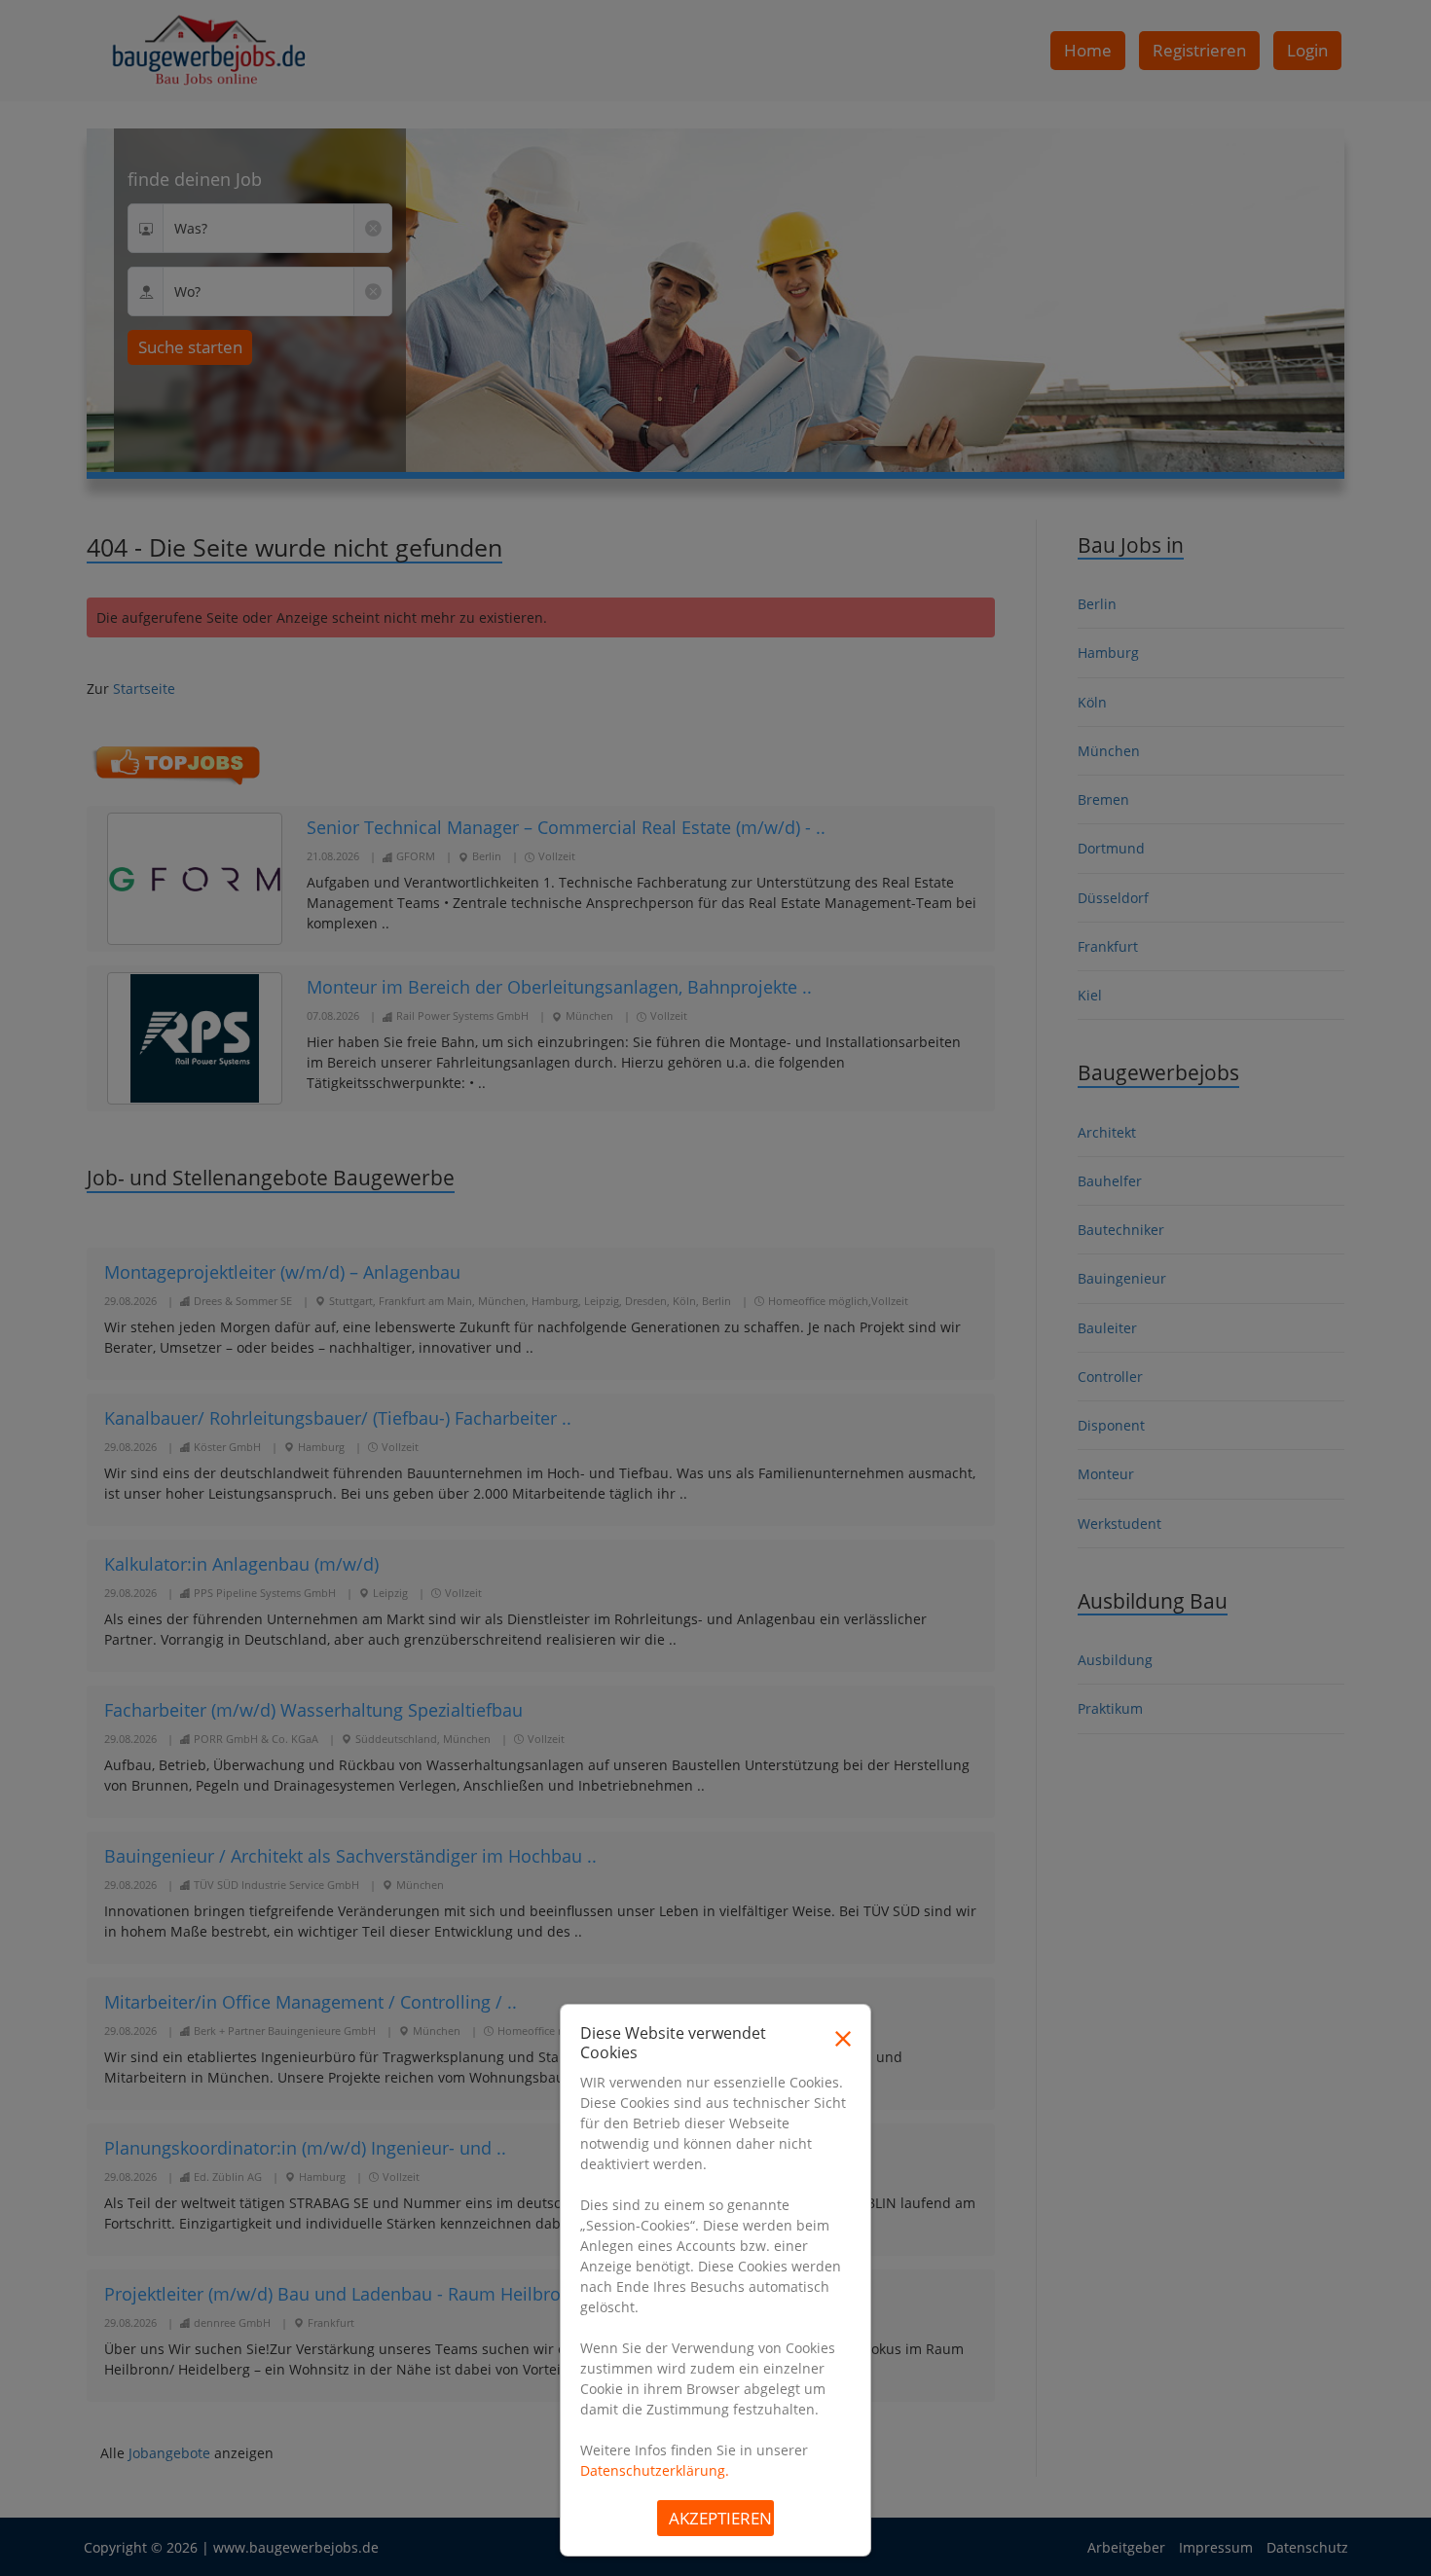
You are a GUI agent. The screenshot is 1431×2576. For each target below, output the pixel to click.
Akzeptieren (720, 2518)
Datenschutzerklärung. (655, 2470)
